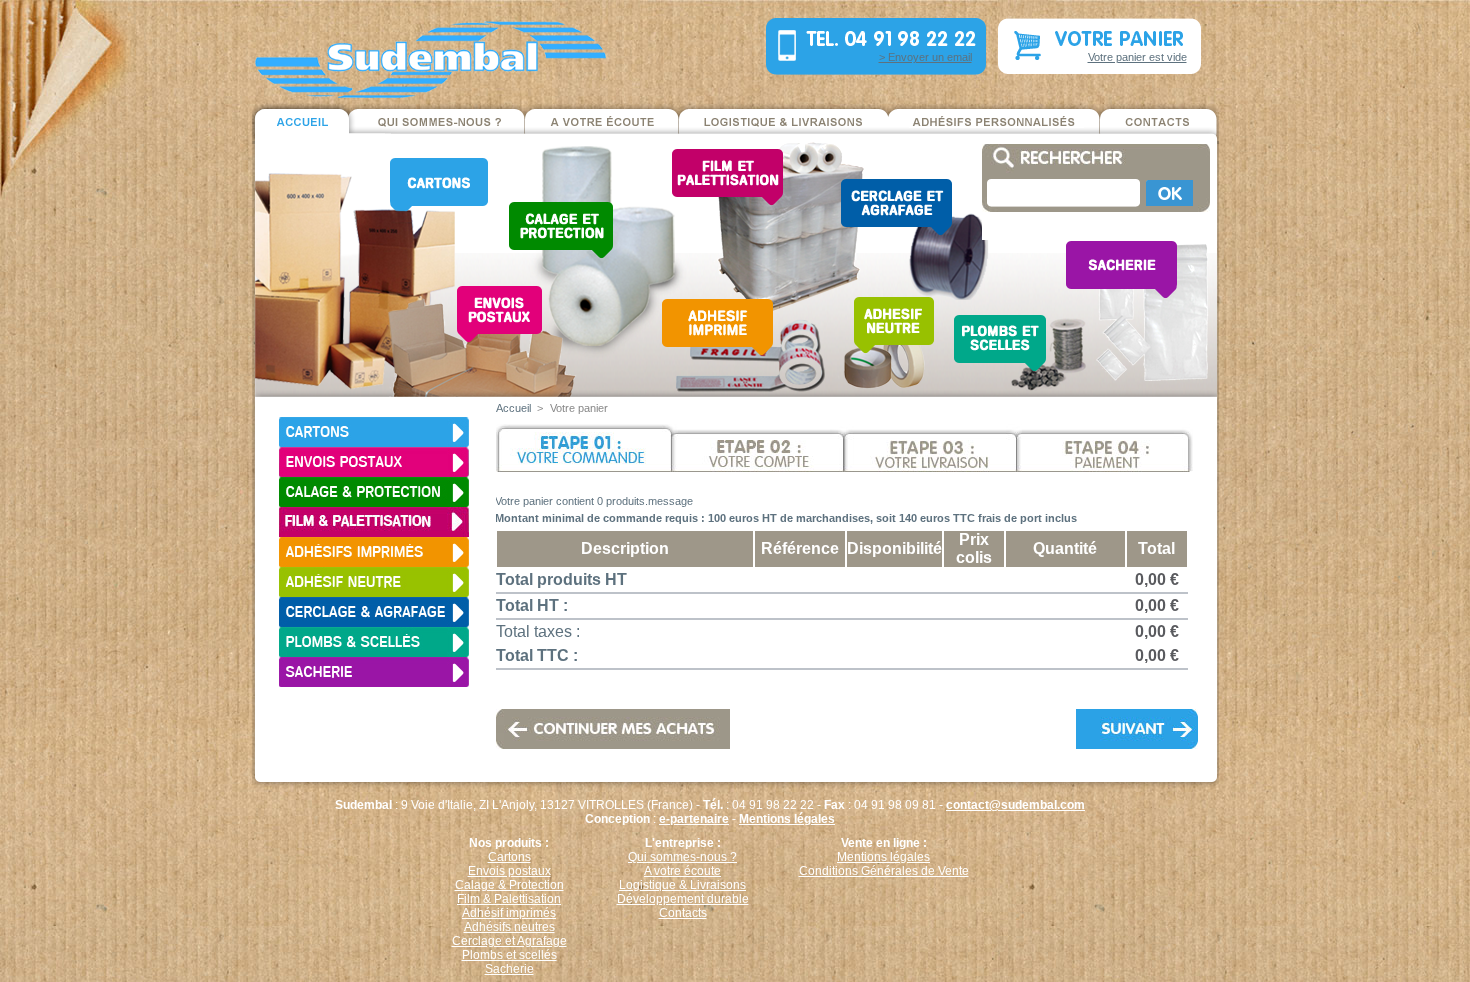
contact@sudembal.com (1015, 805)
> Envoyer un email (925, 57)
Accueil (513, 408)
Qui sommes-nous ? (682, 857)
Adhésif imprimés (509, 913)
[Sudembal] (384, 51)
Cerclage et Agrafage (509, 941)
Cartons (509, 857)
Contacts (683, 913)
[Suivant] (1136, 718)
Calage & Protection (509, 885)
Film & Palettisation (509, 899)
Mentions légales (787, 819)
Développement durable (683, 899)
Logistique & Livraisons (682, 885)
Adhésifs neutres (509, 927)
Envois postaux (509, 871)
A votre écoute (682, 871)
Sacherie (509, 969)
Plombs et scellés (509, 955)
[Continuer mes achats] (586, 718)
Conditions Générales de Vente (884, 871)
